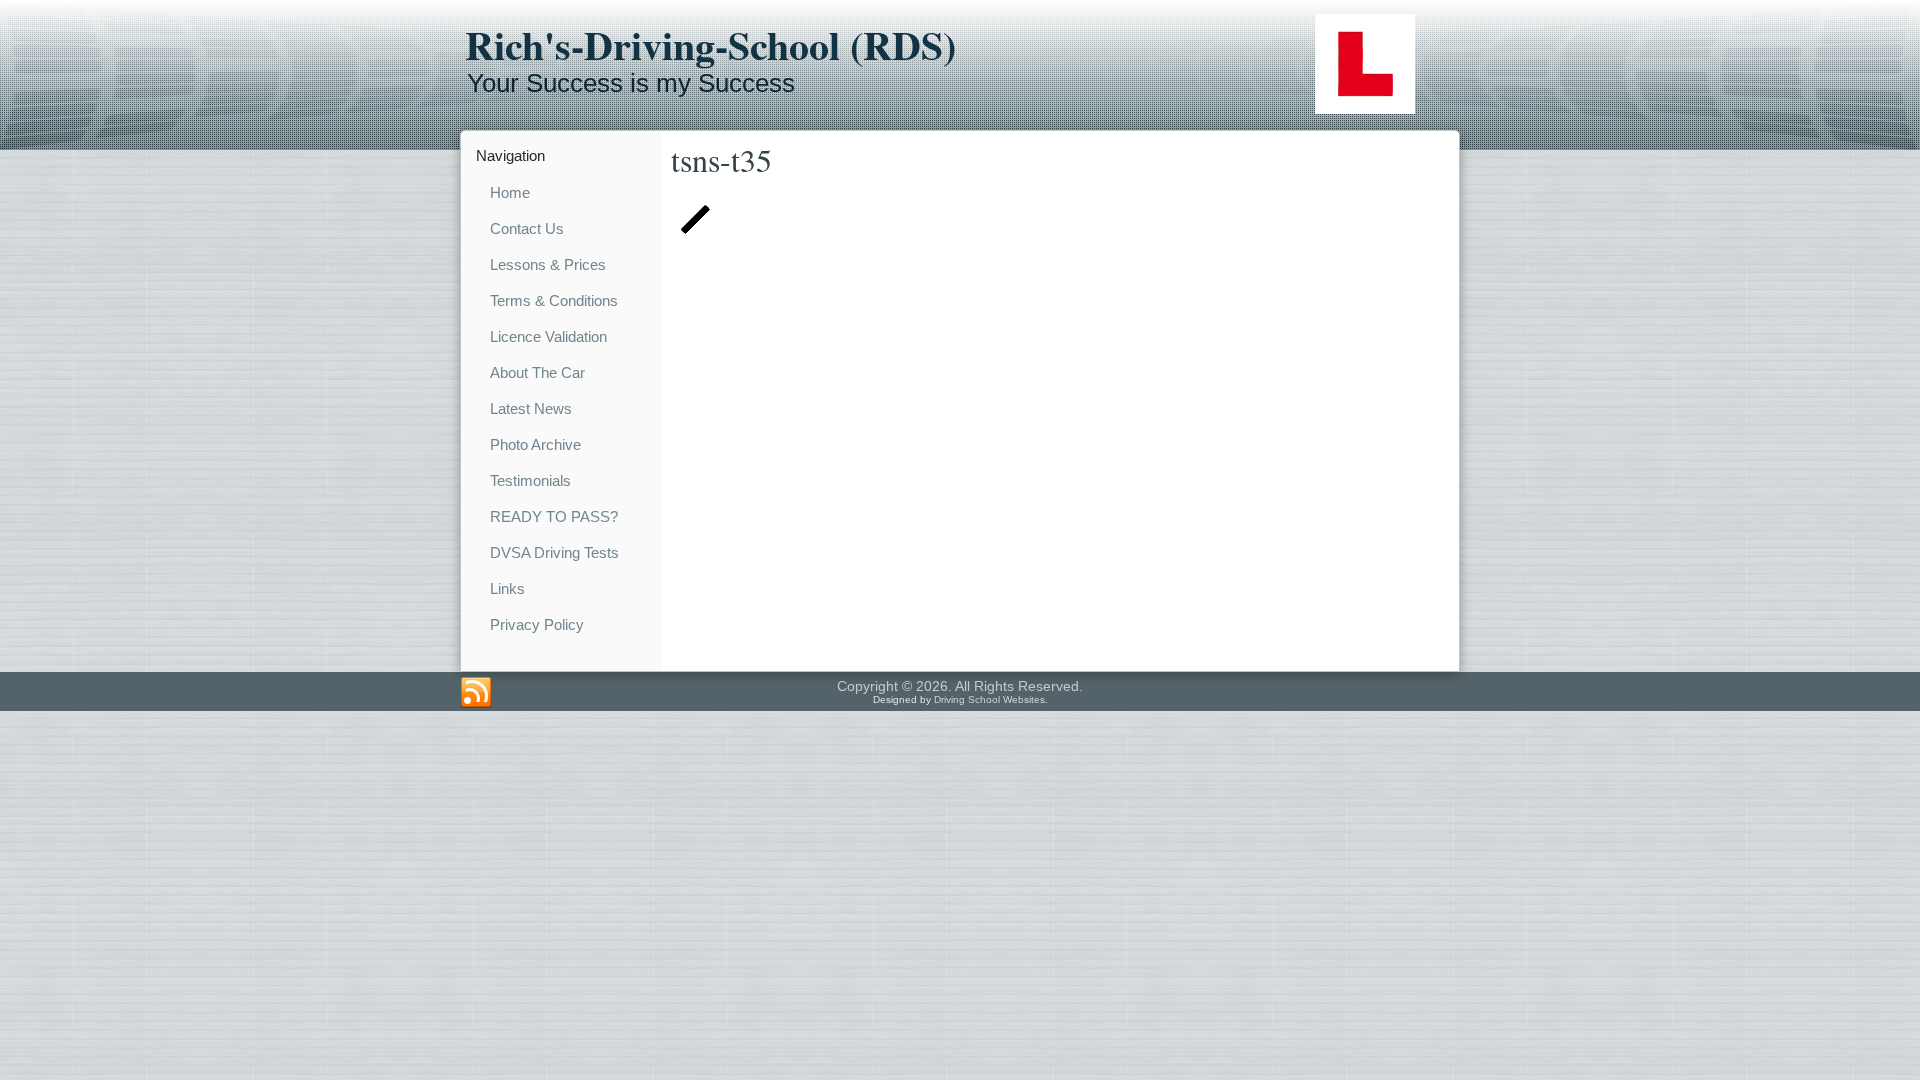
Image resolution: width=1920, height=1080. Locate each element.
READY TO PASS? (554, 516)
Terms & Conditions (554, 300)
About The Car (537, 372)
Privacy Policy (537, 624)
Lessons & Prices (548, 264)
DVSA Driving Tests (554, 552)
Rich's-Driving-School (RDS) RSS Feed (476, 693)
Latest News (531, 408)
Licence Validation (548, 336)
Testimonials (530, 480)
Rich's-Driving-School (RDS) (710, 45)
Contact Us (527, 228)
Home (510, 192)
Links (507, 588)
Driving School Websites (989, 699)
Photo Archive (535, 444)
